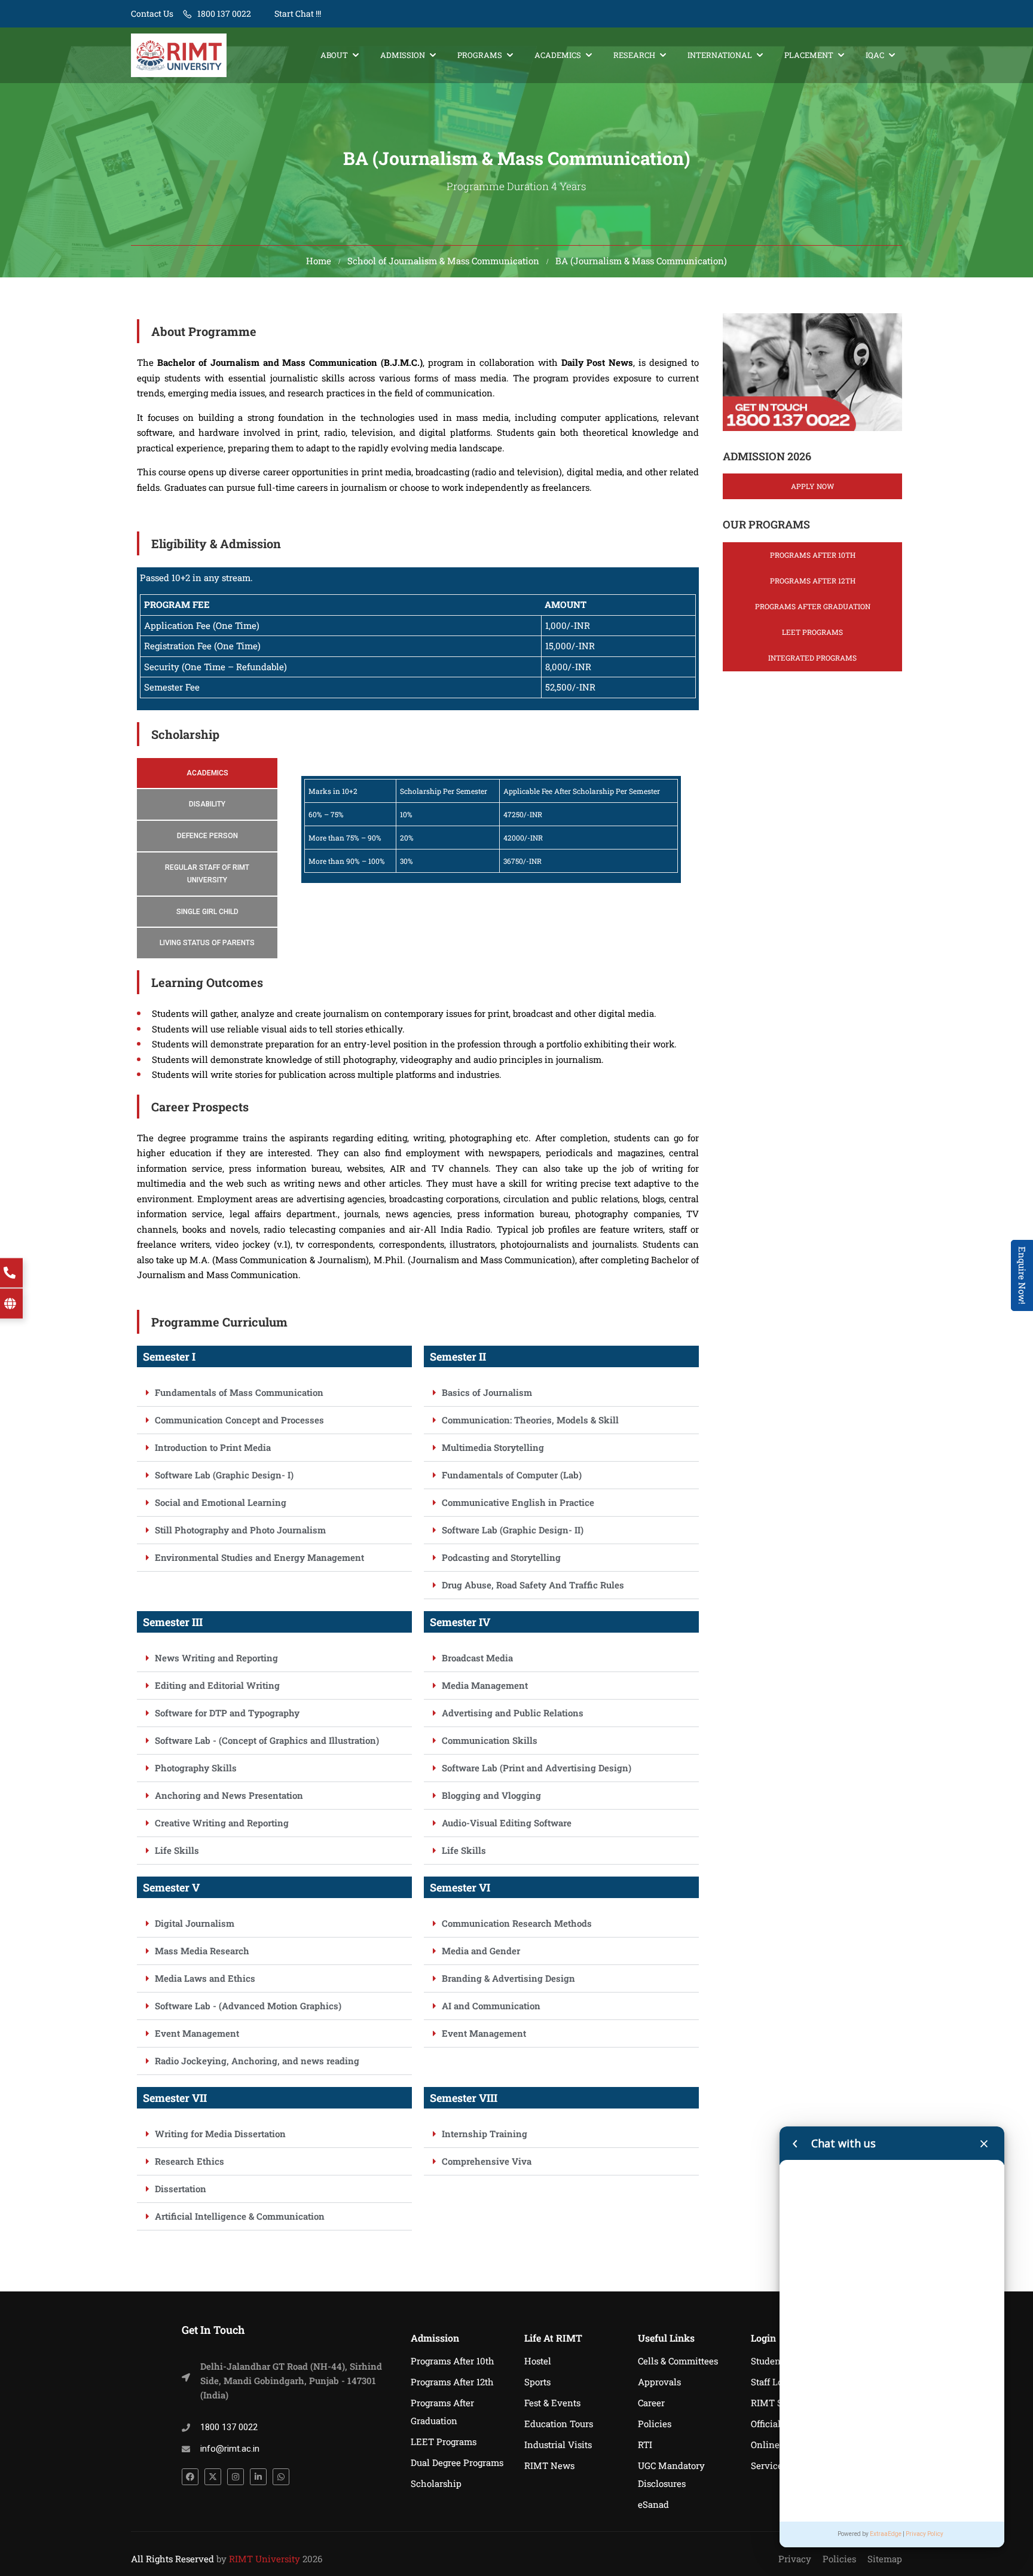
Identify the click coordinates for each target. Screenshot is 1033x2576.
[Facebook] (190, 2477)
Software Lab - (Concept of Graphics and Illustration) (267, 1740)
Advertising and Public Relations (513, 1713)
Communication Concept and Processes (239, 1420)
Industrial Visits (558, 2444)
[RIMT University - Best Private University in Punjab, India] (179, 55)
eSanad (653, 2504)
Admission (403, 55)
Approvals (659, 2382)
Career (651, 2403)
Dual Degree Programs (457, 2462)
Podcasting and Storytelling (501, 1557)
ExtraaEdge (886, 2534)
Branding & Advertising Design (508, 1978)
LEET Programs (812, 632)
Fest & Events (552, 2403)
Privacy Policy (924, 2534)
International (720, 55)
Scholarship (436, 2483)
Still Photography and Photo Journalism (240, 1530)
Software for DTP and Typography (227, 1713)
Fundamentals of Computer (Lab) (512, 1475)
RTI (645, 2444)
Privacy (795, 2559)
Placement (809, 55)
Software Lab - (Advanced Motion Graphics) (248, 2006)
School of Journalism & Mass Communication (443, 261)
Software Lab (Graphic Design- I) (224, 1475)
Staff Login (774, 2382)
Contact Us (152, 13)
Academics (558, 55)
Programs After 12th (813, 580)
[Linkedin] (258, 2477)
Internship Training (485, 2134)
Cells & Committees (678, 2361)
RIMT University (265, 2559)
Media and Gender (481, 1951)
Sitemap (885, 2559)
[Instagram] (236, 2477)
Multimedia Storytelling (493, 1447)
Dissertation (181, 2189)
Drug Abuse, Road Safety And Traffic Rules (533, 1585)
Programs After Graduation (813, 606)
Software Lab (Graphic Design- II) (513, 1530)
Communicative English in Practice (518, 1502)
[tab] (207, 773)
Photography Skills (196, 1768)
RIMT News (549, 2465)
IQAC (875, 55)
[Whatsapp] (281, 2477)
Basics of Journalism (487, 1392)
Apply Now (812, 486)
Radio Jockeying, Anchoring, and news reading (257, 2061)
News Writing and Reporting (216, 1658)
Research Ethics (190, 2161)
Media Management (485, 1685)
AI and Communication (491, 2006)
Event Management (197, 2033)
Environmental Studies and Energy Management (259, 1557)
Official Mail (777, 2424)
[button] (274, 1393)
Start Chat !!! (297, 13)
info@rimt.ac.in (230, 2449)
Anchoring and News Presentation (229, 1795)
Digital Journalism (195, 1923)
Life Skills (177, 1850)
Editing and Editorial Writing (217, 1685)
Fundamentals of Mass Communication (239, 1392)
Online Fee (774, 2444)
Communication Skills (490, 1740)
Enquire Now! (1022, 1275)
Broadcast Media (477, 1658)
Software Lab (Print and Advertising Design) (537, 1768)
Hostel (538, 2361)
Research (634, 55)
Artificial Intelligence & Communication (240, 2216)
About (334, 55)
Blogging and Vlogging (491, 1795)
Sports (537, 2382)
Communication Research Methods (517, 1923)
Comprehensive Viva (487, 2161)
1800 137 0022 (224, 13)
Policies (655, 2424)
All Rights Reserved (172, 2559)
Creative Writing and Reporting (222, 1823)
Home (319, 261)
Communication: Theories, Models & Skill (530, 1420)
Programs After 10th (813, 555)
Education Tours (559, 2424)
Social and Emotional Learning (221, 1502)
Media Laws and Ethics (205, 1978)
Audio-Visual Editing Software (507, 1823)
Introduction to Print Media (213, 1447)
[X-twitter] (213, 2477)
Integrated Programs (812, 658)
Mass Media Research (202, 1951)
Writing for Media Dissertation (220, 2134)
